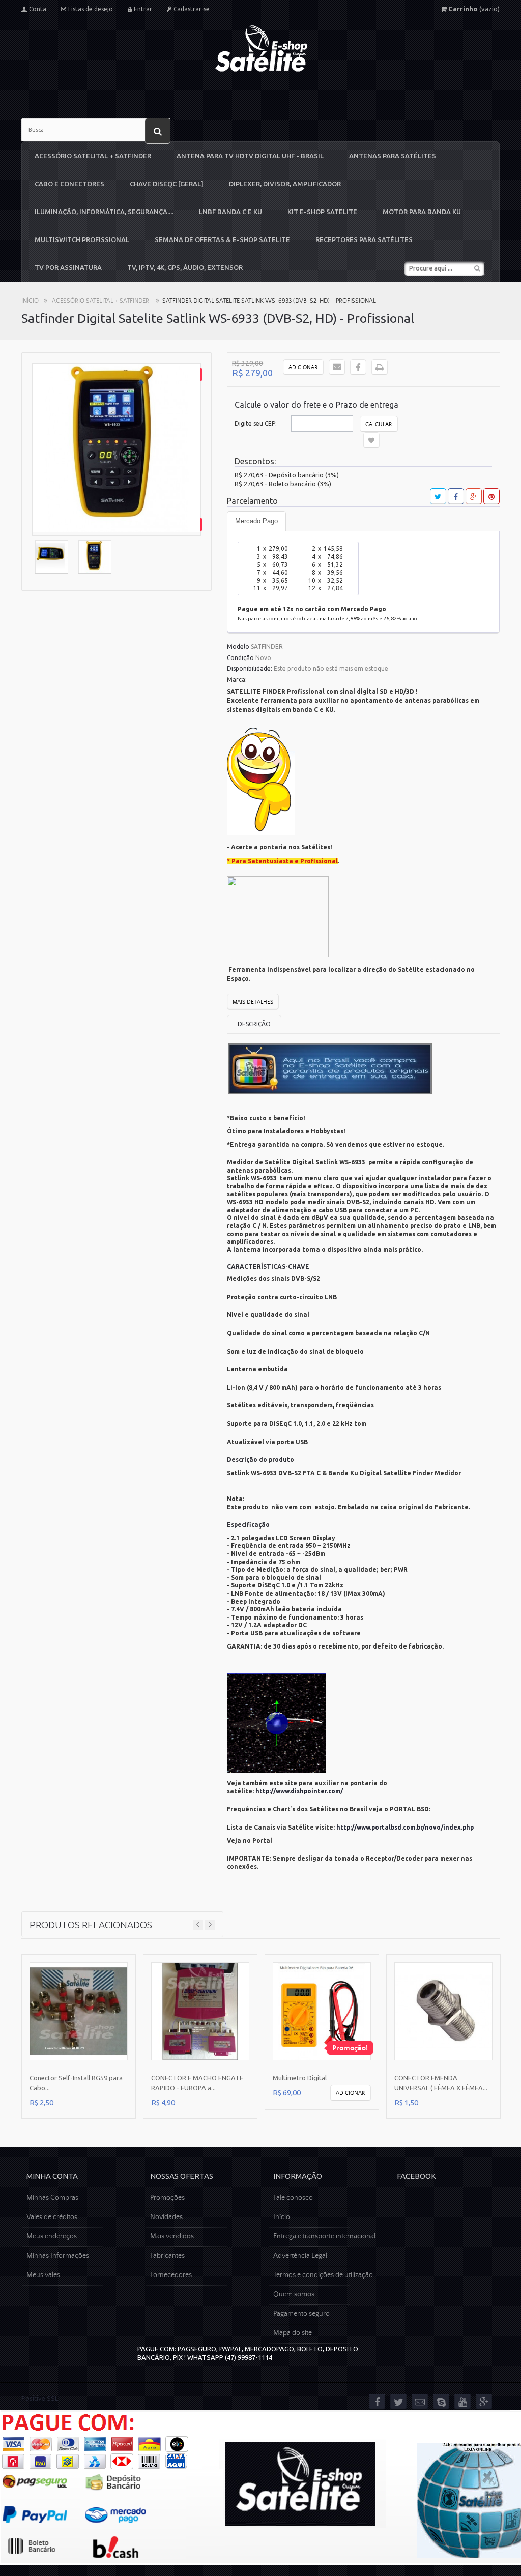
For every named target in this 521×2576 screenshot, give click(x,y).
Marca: (237, 680)
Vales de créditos (52, 2217)
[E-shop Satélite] (261, 49)
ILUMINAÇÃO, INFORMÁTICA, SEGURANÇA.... (104, 212)
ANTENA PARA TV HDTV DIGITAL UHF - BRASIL (250, 156)
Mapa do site (293, 2333)
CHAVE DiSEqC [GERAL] (167, 184)
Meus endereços (52, 2236)
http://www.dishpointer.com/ (299, 1791)
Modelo (238, 647)
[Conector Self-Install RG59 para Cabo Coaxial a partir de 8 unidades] (79, 2011)
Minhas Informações (58, 2256)
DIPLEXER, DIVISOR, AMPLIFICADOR (285, 184)
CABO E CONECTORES (69, 184)
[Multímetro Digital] (322, 2011)
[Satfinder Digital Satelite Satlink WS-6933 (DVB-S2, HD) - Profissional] (52, 558)
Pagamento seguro (301, 2314)
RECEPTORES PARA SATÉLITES (364, 239)
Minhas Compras (52, 2198)
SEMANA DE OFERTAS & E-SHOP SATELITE (222, 239)
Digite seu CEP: (256, 423)
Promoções (167, 2198)
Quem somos (294, 2294)
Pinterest (491, 496)
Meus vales (43, 2275)
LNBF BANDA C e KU (230, 212)
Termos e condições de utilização (323, 2275)
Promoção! (350, 2048)
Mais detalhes (253, 1002)
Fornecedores (171, 2275)
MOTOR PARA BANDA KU (422, 212)
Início (30, 301)
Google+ (474, 496)
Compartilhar (456, 496)
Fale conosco (293, 2198)
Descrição (254, 1024)
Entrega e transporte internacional (324, 2236)
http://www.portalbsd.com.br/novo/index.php (405, 1827)
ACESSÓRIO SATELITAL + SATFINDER (93, 156)
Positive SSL (40, 2398)
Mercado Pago (256, 521)
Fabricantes (167, 2256)
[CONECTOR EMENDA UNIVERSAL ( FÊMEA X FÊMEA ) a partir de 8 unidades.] (443, 2011)
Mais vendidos (172, 2236)
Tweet (438, 496)
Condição (240, 658)
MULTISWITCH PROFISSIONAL (82, 239)
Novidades (166, 2217)
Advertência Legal (300, 2256)
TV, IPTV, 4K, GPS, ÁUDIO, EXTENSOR (185, 267)
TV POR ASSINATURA (68, 267)
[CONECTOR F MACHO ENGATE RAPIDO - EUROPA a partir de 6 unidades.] (200, 2011)
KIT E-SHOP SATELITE (322, 212)
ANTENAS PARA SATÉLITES (393, 156)
